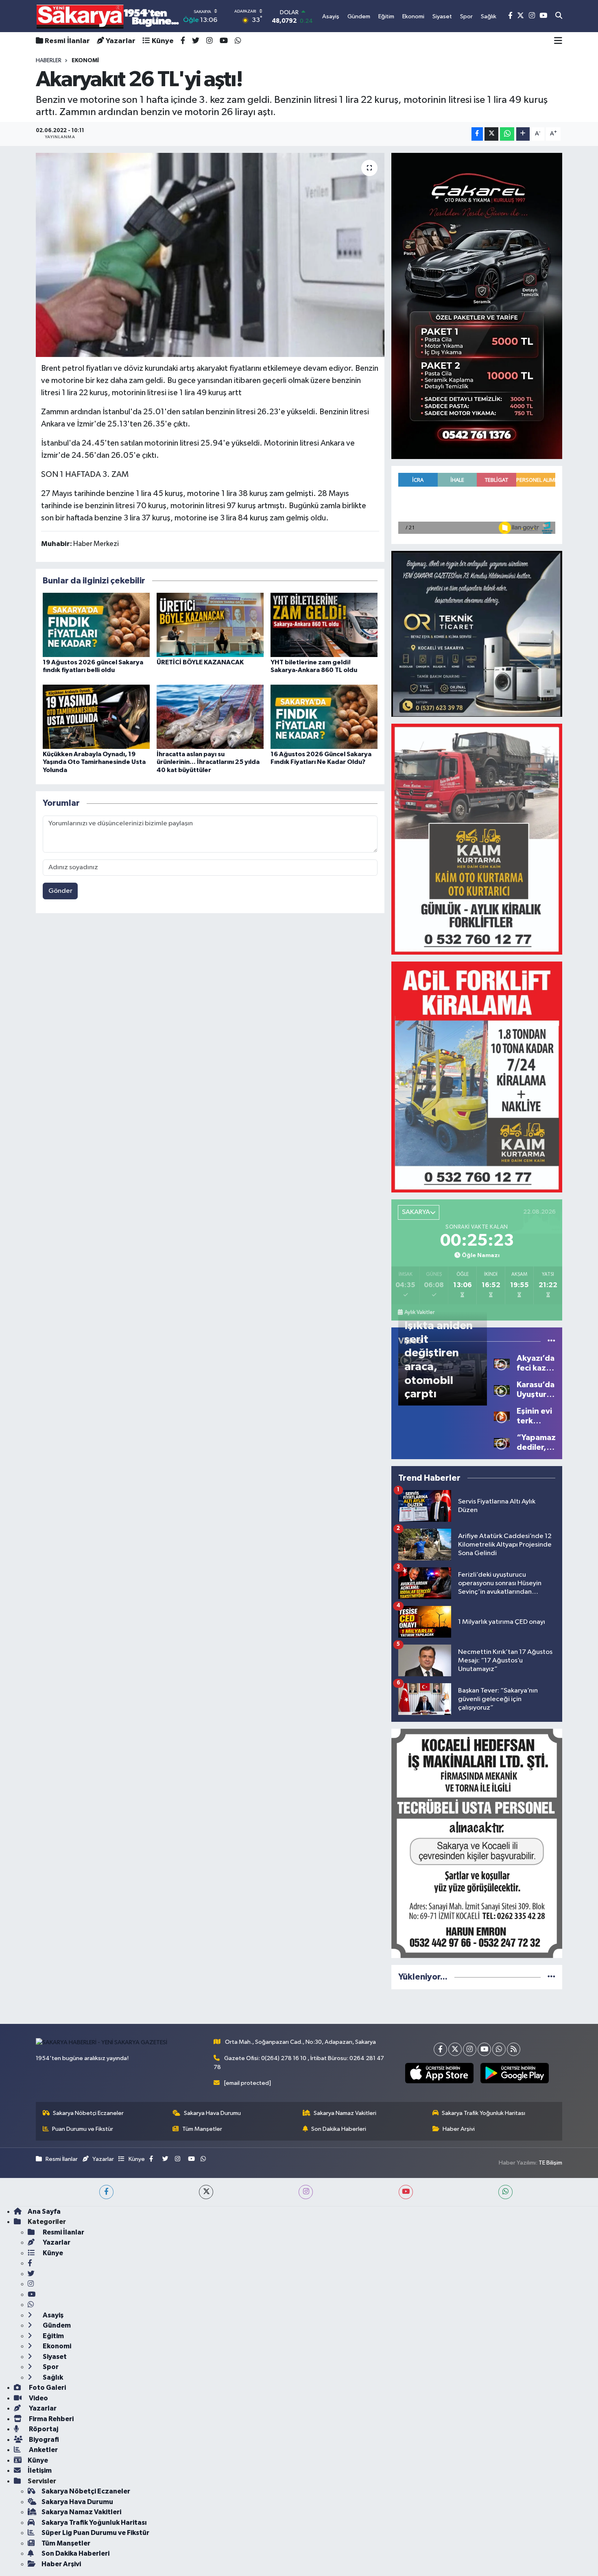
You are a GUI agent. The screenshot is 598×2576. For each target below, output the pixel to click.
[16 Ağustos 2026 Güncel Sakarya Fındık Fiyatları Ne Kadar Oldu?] (324, 717)
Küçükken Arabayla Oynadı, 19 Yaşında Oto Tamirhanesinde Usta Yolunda (94, 762)
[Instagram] (470, 2049)
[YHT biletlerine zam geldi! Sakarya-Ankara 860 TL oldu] (324, 625)
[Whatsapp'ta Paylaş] (507, 134)
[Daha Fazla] (523, 134)
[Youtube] (484, 2049)
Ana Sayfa (44, 2212)
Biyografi (43, 2440)
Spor (50, 2367)
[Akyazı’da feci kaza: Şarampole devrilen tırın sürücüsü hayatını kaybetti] (502, 1363)
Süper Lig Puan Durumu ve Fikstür (95, 2533)
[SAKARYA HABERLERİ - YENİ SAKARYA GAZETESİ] (108, 16)
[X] (455, 2049)
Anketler (43, 2450)
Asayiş (52, 2315)
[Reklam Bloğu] (477, 306)
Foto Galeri (47, 2388)
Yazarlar (121, 41)
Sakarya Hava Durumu (212, 2113)
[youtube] (406, 2192)
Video (38, 2398)
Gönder (60, 891)
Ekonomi (56, 2346)
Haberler (49, 61)
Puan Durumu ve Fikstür (83, 2129)
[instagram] (306, 2192)
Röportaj (43, 2429)
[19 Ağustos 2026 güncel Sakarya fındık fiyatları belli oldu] (96, 625)
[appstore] (439, 2073)
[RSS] (514, 2049)
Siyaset (54, 2357)
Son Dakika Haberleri (339, 2129)
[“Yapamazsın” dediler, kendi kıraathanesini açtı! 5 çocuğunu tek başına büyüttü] (502, 1442)
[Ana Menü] (558, 41)
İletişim (40, 2470)
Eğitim (53, 2336)
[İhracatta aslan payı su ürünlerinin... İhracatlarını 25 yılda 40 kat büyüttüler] (210, 717)
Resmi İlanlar (67, 41)
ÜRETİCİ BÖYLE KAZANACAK (200, 662)
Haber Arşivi (459, 2129)
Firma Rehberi (51, 2419)
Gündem (56, 2325)
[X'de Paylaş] (491, 134)
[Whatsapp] (499, 2049)
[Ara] (559, 16)
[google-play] (514, 2073)
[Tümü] (551, 1977)
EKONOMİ (85, 61)
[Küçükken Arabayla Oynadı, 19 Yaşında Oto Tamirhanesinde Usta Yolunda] (96, 717)
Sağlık (52, 2377)
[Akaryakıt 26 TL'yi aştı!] (210, 255)
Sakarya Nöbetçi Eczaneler (88, 2113)
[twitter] (206, 2192)
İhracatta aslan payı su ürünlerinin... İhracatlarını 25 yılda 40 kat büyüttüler (208, 762)
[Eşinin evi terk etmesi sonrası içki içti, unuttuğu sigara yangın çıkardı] (502, 1416)
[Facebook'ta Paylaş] (477, 134)
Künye (163, 41)
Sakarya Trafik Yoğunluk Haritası (483, 2113)
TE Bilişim (550, 2163)
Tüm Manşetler (202, 2129)
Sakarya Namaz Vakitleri (345, 2113)
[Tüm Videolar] (551, 1341)
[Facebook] (440, 2049)
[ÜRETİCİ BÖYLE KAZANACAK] (210, 625)
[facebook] (106, 2192)
